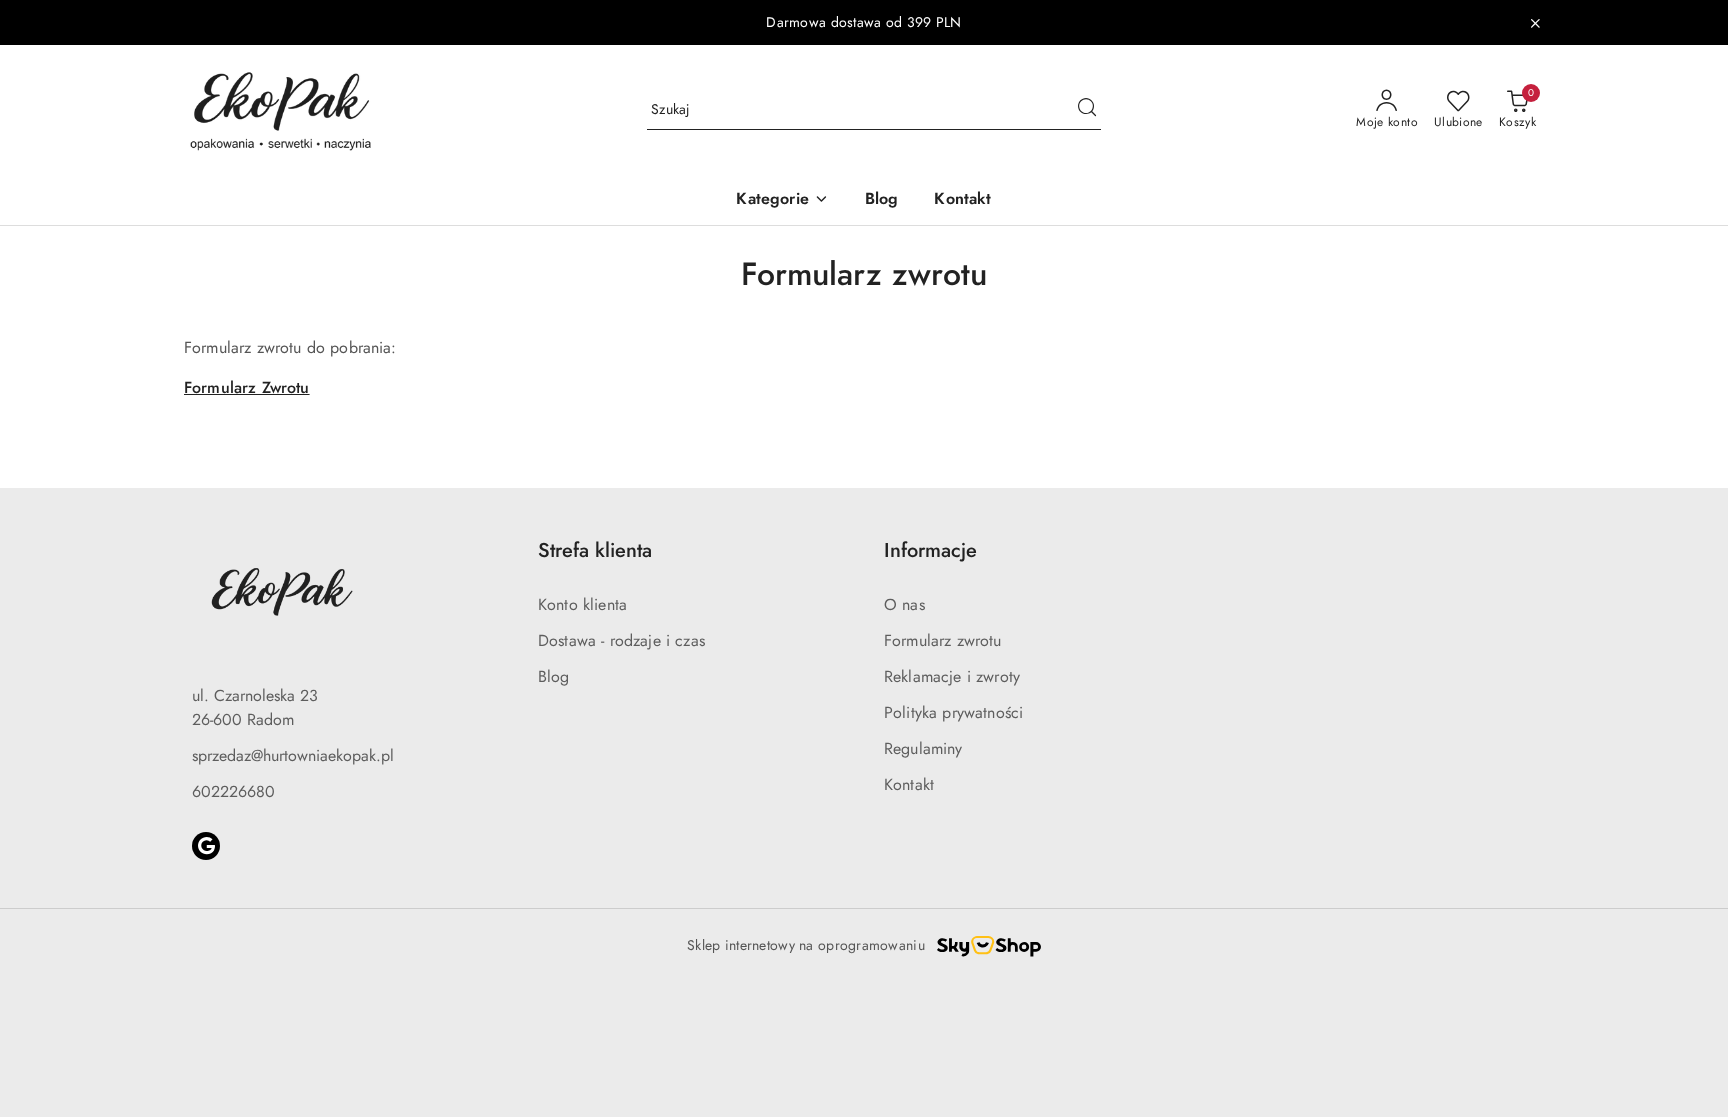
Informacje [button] (930, 550)
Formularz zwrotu (943, 640)
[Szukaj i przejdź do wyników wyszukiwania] (1087, 110)
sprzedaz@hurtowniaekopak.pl (293, 755)
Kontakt (909, 784)
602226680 (233, 791)
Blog (554, 676)
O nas (904, 604)
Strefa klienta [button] (595, 550)
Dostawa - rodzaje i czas (621, 640)
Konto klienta (582, 604)
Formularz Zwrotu (247, 387)
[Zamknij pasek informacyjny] (1535, 23)
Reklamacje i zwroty (952, 676)
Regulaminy (923, 748)
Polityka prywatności (953, 712)
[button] (782, 200)
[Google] (206, 846)
